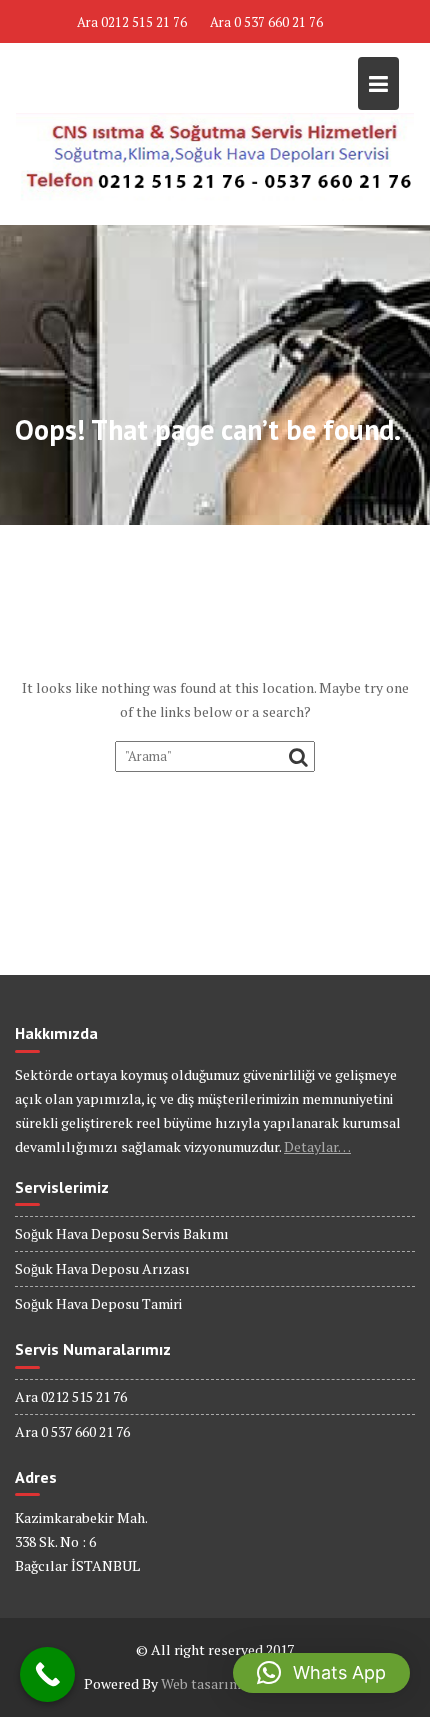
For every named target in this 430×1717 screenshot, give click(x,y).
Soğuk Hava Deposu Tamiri (98, 1303)
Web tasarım (201, 1683)
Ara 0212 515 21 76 (132, 22)
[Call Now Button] (47, 1674)
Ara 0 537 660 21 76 (266, 22)
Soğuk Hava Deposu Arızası (102, 1268)
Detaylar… (317, 1146)
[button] (321, 1673)
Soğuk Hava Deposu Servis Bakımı (122, 1233)
